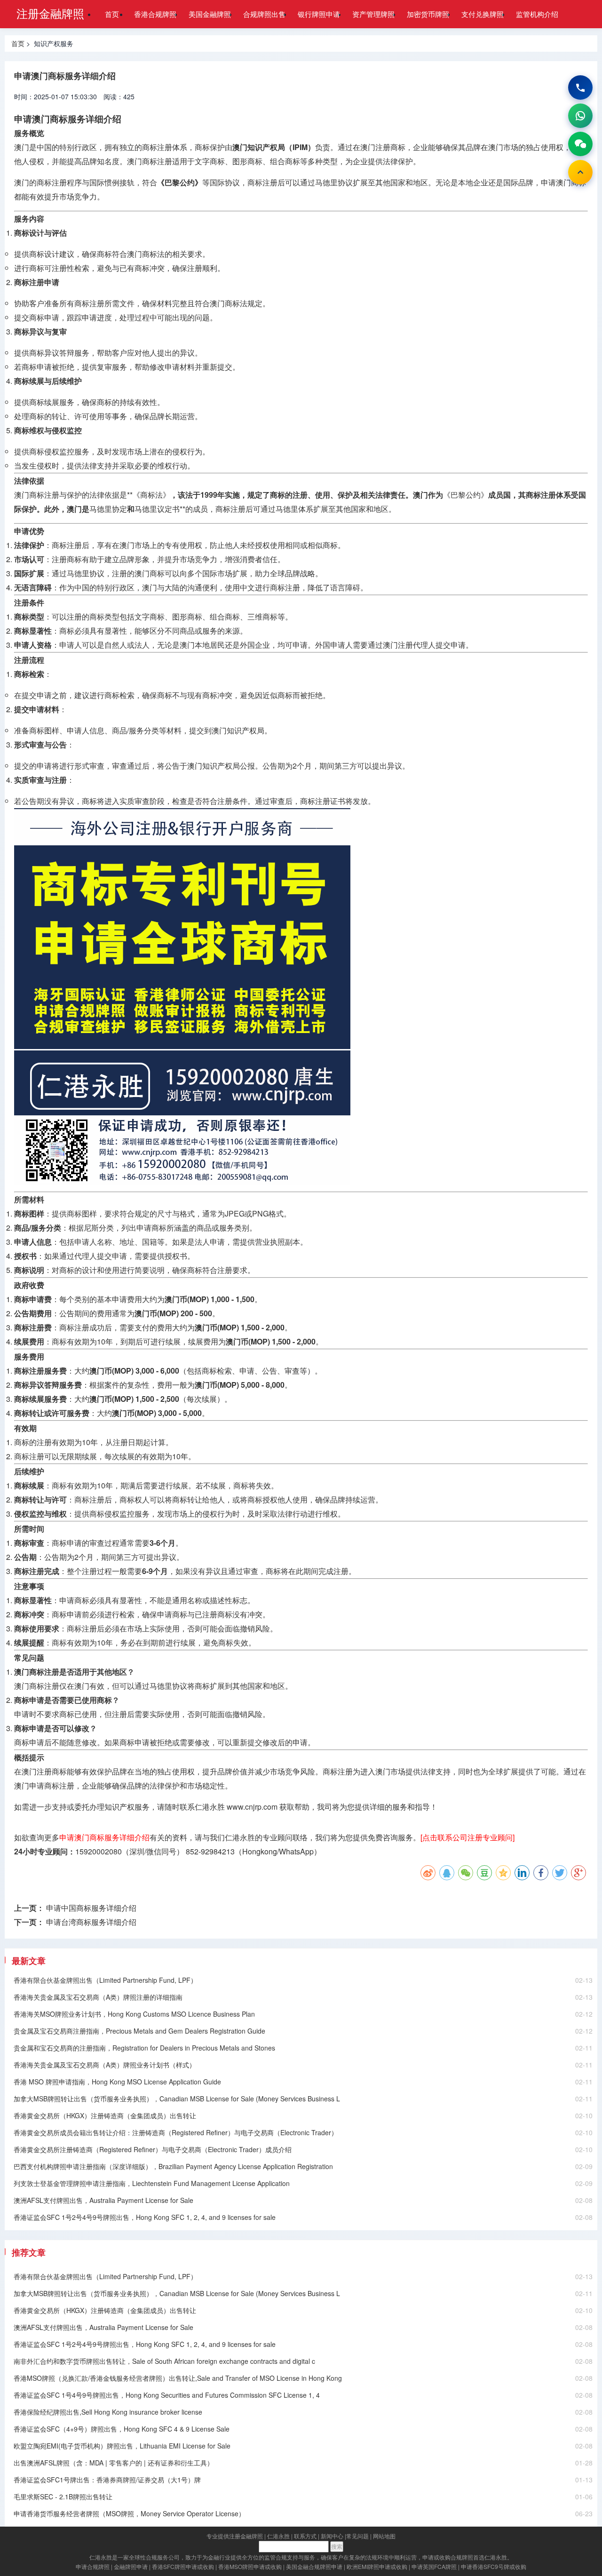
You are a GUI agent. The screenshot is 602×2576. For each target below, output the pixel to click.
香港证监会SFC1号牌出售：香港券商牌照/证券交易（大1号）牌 (107, 2480)
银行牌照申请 (319, 14)
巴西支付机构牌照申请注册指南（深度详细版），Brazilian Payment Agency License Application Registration (173, 2166)
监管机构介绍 (537, 14)
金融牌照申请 (131, 2566)
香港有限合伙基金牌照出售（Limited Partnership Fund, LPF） (105, 1980)
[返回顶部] (580, 172)
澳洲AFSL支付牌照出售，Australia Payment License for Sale (103, 2200)
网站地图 (384, 2536)
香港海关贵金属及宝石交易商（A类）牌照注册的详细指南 (98, 1997)
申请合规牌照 (93, 2566)
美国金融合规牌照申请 (314, 2566)
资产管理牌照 (373, 14)
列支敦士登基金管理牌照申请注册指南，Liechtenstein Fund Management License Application (152, 2183)
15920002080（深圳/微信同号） (130, 1851)
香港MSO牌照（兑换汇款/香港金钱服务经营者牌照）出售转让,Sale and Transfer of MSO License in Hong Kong (178, 2378)
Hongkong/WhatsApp (278, 1851)
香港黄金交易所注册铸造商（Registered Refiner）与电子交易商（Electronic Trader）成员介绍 (153, 2149)
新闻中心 (332, 2536)
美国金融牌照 (210, 14)
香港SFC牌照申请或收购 (183, 2566)
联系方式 (305, 2536)
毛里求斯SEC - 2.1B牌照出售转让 (63, 2496)
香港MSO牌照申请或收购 (250, 2566)
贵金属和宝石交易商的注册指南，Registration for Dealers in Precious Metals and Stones (144, 2048)
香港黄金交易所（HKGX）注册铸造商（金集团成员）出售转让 (105, 2115)
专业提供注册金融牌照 (235, 2536)
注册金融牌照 (50, 13)
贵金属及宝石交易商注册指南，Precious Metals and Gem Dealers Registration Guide (139, 2031)
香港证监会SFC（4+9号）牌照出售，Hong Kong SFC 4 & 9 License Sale (122, 2429)
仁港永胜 (278, 2536)
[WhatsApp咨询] (580, 116)
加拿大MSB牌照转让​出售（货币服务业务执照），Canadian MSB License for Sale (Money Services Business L (177, 2099)
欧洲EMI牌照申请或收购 (377, 2566)
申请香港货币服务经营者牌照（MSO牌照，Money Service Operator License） (129, 2513)
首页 (112, 14)
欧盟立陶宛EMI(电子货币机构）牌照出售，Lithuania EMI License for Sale (122, 2446)
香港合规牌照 (155, 14)
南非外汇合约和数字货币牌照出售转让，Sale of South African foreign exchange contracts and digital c (164, 2361)
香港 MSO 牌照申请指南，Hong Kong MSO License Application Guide (117, 2082)
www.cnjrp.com (252, 1807)
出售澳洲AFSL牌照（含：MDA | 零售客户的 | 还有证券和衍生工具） (114, 2463)
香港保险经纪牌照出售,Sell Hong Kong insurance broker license (108, 2412)
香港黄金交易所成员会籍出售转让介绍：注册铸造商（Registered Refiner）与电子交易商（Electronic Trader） (176, 2132)
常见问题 (357, 2536)
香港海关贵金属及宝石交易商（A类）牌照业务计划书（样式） (105, 2065)
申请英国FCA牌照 (434, 2566)
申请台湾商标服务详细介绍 (91, 1922)
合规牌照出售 (264, 14)
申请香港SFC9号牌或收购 (494, 2566)
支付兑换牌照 (483, 14)
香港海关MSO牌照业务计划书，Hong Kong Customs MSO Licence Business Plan (134, 2014)
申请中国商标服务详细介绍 (91, 1908)
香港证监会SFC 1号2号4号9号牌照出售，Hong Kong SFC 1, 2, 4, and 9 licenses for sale (145, 2217)
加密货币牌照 (428, 14)
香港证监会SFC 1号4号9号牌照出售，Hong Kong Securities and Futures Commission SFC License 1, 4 (167, 2395)
